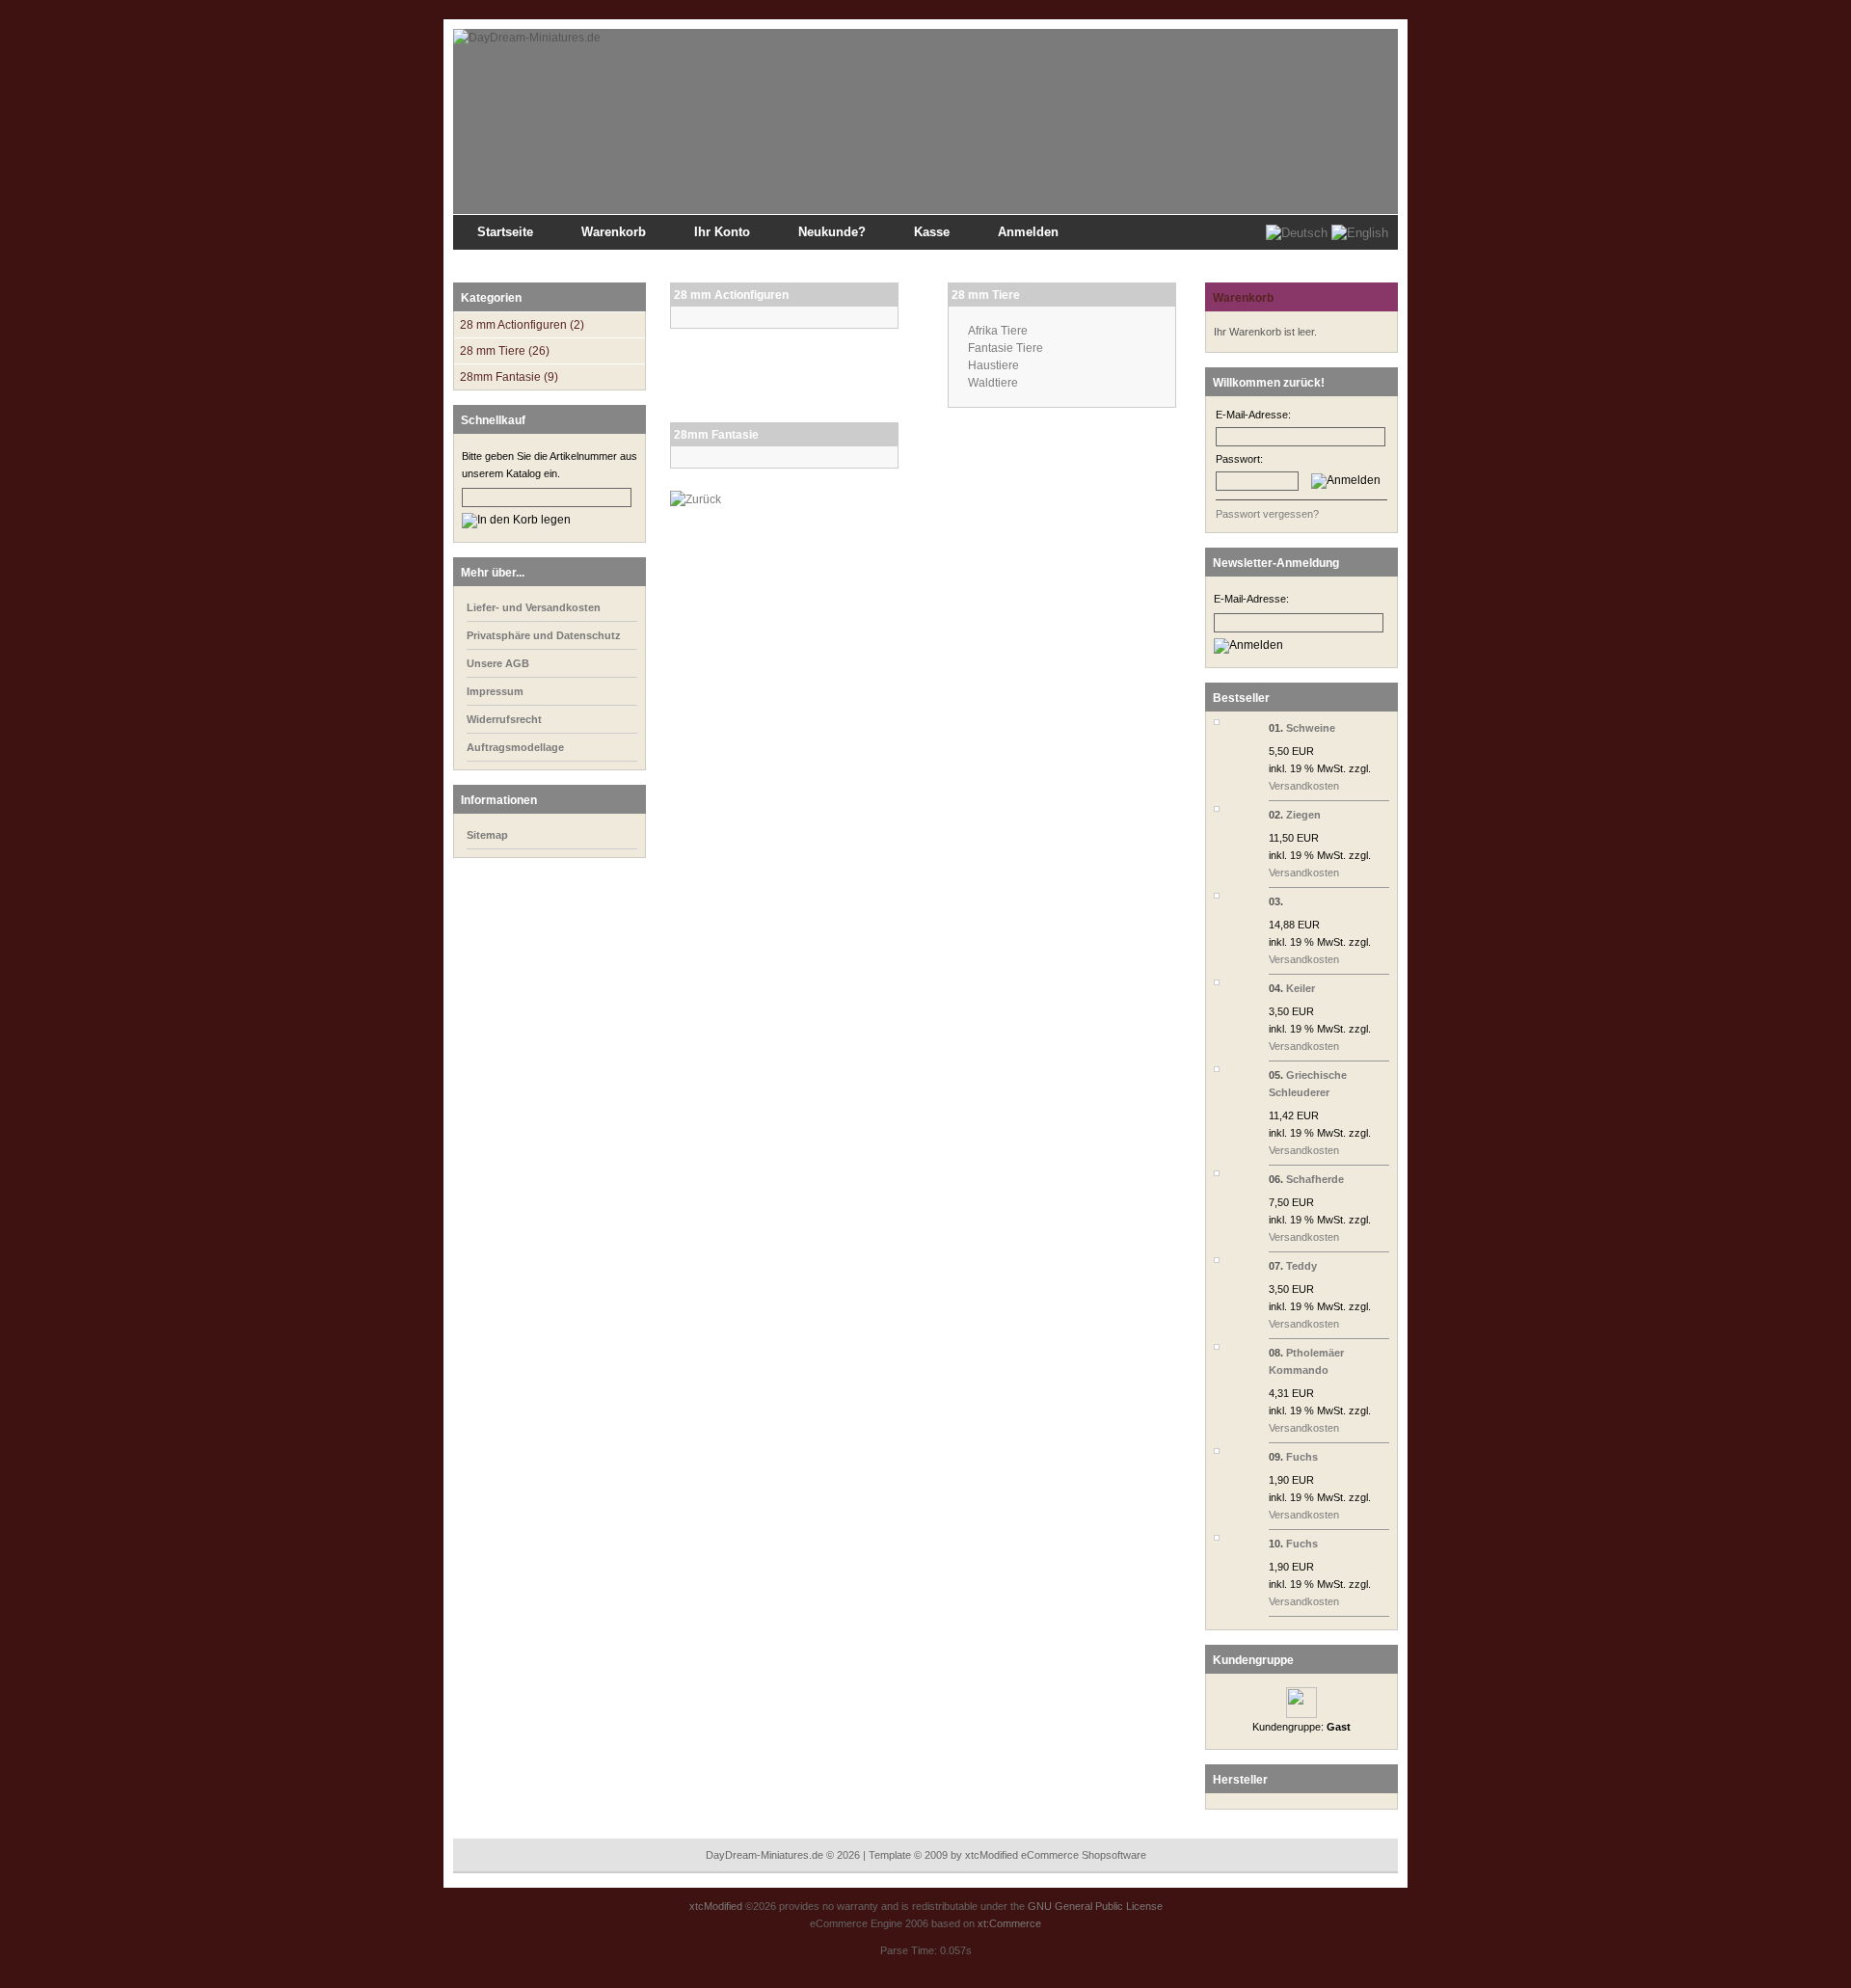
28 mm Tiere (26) (505, 351)
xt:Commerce (1009, 1923)
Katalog (541, 262)
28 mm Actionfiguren (731, 295)
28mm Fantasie (716, 435)
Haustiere (993, 365)
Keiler (1301, 988)
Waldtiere (993, 383)
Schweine (1311, 728)
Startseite (505, 232)
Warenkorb (614, 232)
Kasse (932, 232)
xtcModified (716, 1906)
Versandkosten (1304, 786)
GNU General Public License (1095, 1906)
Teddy (1301, 1266)
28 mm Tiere (986, 295)
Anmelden (1028, 232)
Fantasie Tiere (1006, 348)
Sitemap (589, 262)
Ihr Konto (722, 232)
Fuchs (1302, 1457)
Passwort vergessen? (1267, 514)
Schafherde (1315, 1179)
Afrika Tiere (998, 331)
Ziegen (1303, 815)
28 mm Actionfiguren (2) (522, 325)
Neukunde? (832, 232)
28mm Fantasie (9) (509, 377)
